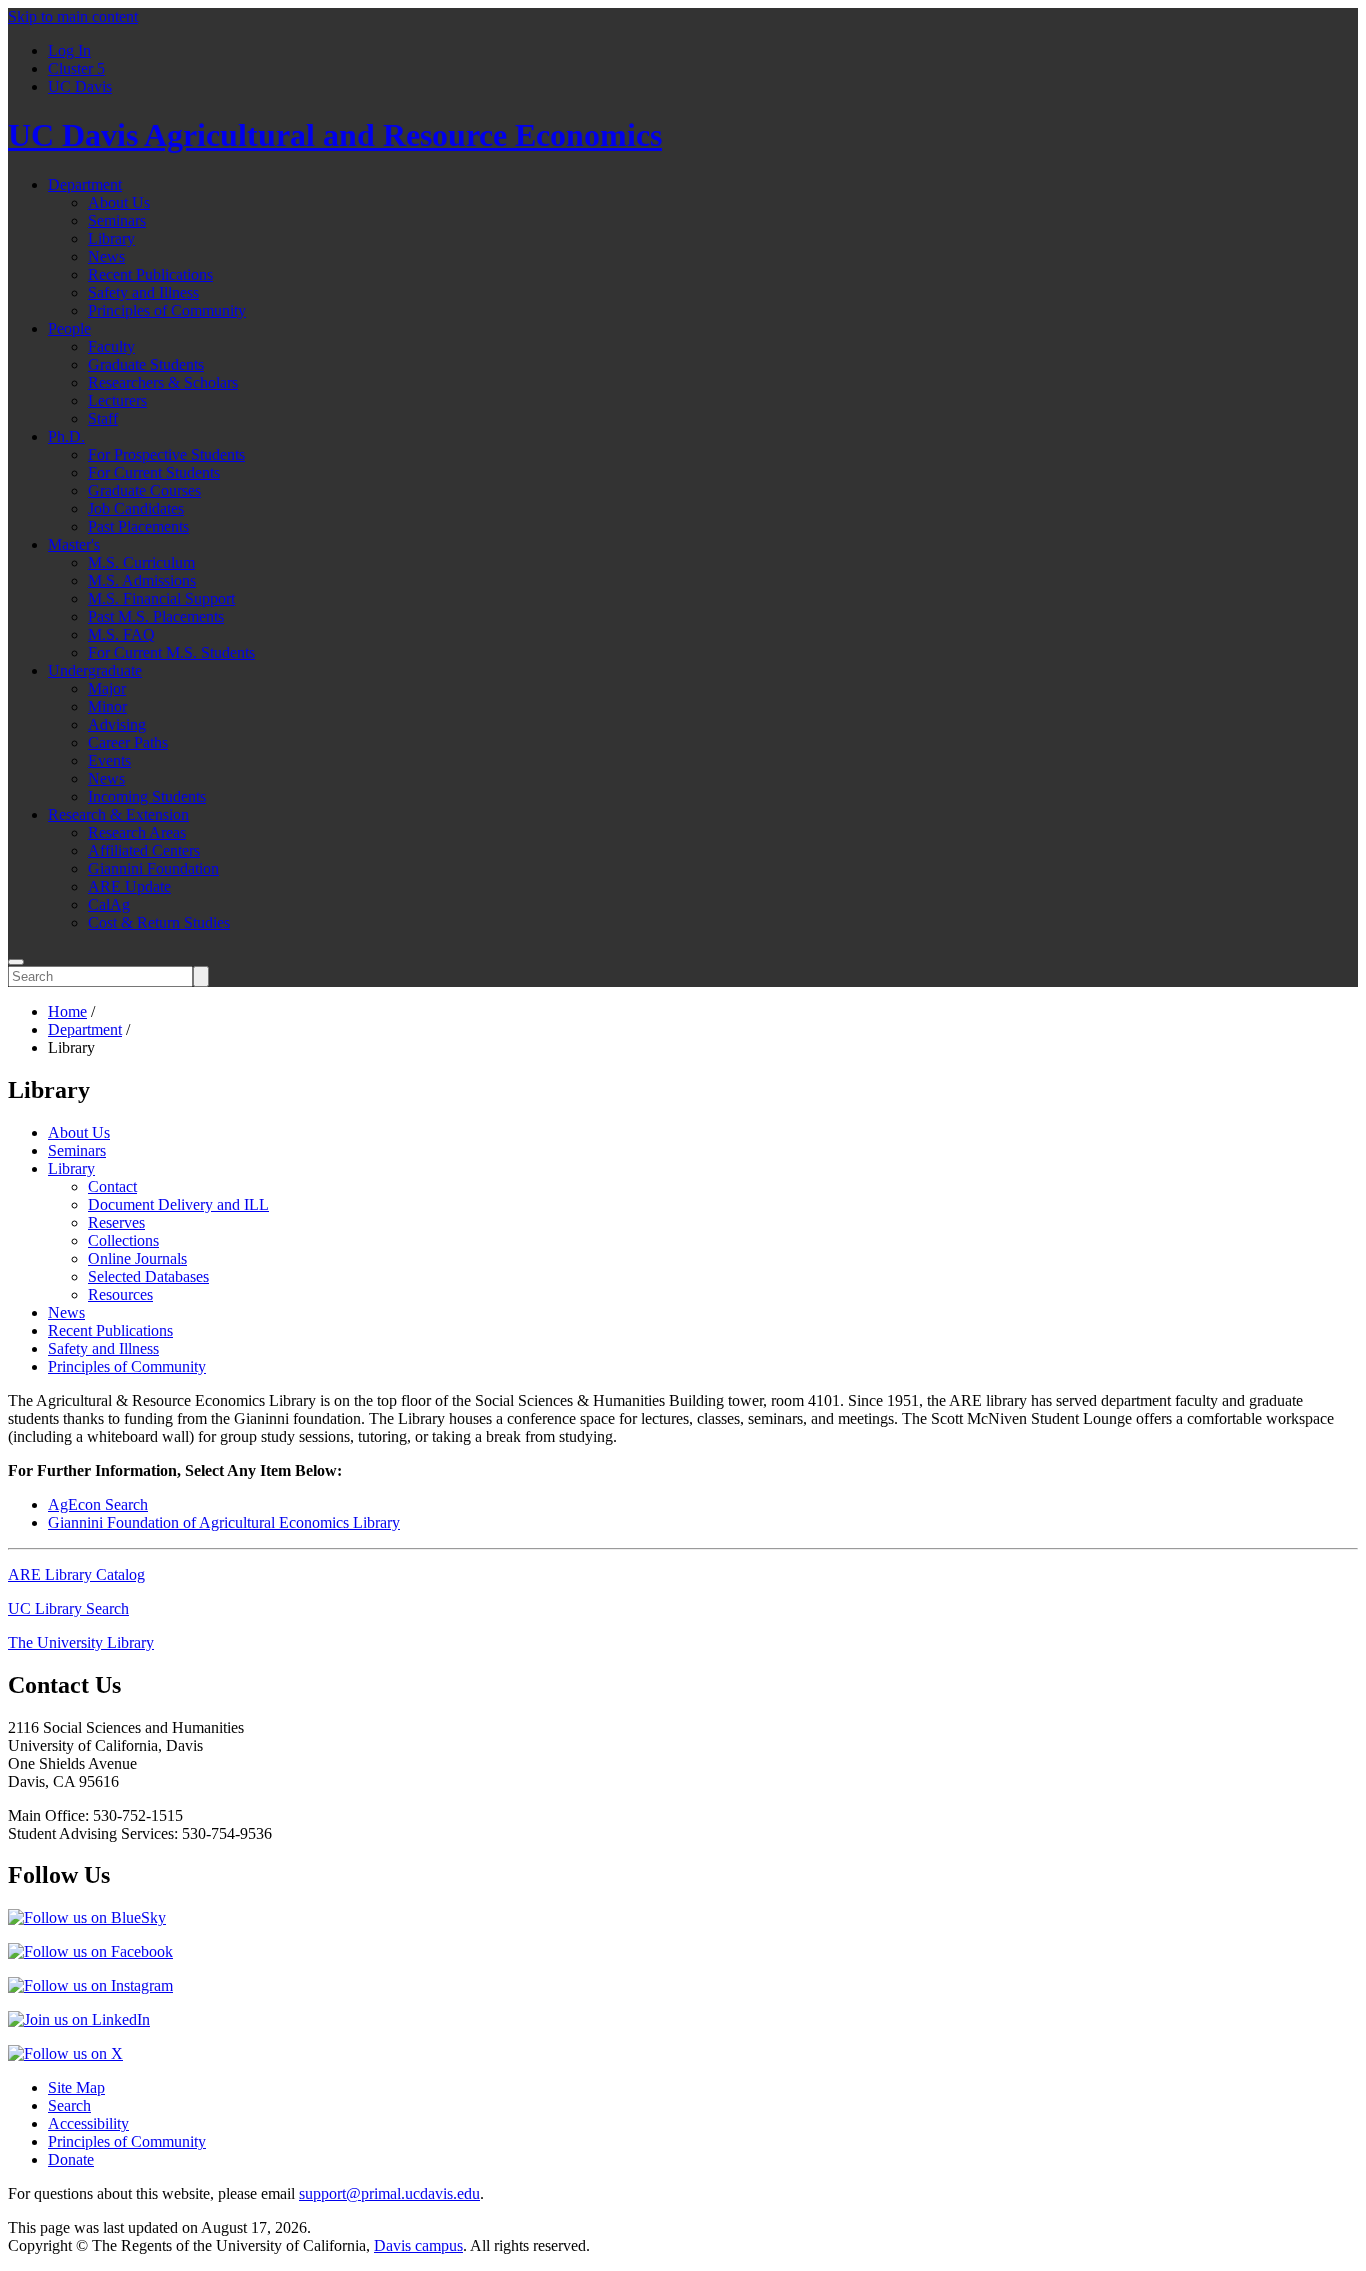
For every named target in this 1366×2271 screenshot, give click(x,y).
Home (67, 1011)
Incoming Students (147, 796)
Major (107, 688)
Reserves (116, 1222)
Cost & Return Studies (159, 922)
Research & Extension (118, 814)
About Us (119, 202)
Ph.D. (66, 436)
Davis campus (418, 2245)
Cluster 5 (76, 68)
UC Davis (80, 86)
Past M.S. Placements (156, 616)
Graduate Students (146, 364)
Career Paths (128, 742)
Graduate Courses (144, 490)
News (106, 256)
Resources (120, 1294)
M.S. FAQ (121, 634)
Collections (123, 1240)
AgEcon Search (98, 1504)
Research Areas (137, 832)
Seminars (117, 220)
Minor (107, 706)
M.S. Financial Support (161, 598)
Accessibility (88, 2123)
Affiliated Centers (144, 850)
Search (69, 2105)
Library (111, 238)
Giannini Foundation (153, 868)
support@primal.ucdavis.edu (389, 2193)
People (69, 328)
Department (85, 184)
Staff (103, 418)
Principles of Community (167, 310)
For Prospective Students (166, 454)
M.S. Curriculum (141, 562)
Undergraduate (95, 670)
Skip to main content (73, 16)
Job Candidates (136, 508)
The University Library (81, 1642)
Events (109, 760)
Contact (112, 1186)
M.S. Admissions (142, 580)
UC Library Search (68, 1608)
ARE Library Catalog (76, 1574)
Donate (71, 2159)
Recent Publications (150, 274)
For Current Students (154, 472)
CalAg (109, 904)
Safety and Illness (143, 292)
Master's (74, 544)
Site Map (76, 2087)
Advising (117, 724)
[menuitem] (703, 51)
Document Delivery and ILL (178, 1204)
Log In (69, 50)
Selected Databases (148, 1276)
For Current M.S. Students (171, 652)
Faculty (111, 346)
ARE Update (129, 886)
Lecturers (117, 400)
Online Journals (137, 1258)
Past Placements (138, 526)
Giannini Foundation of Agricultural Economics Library (224, 1522)
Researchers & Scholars (163, 382)
